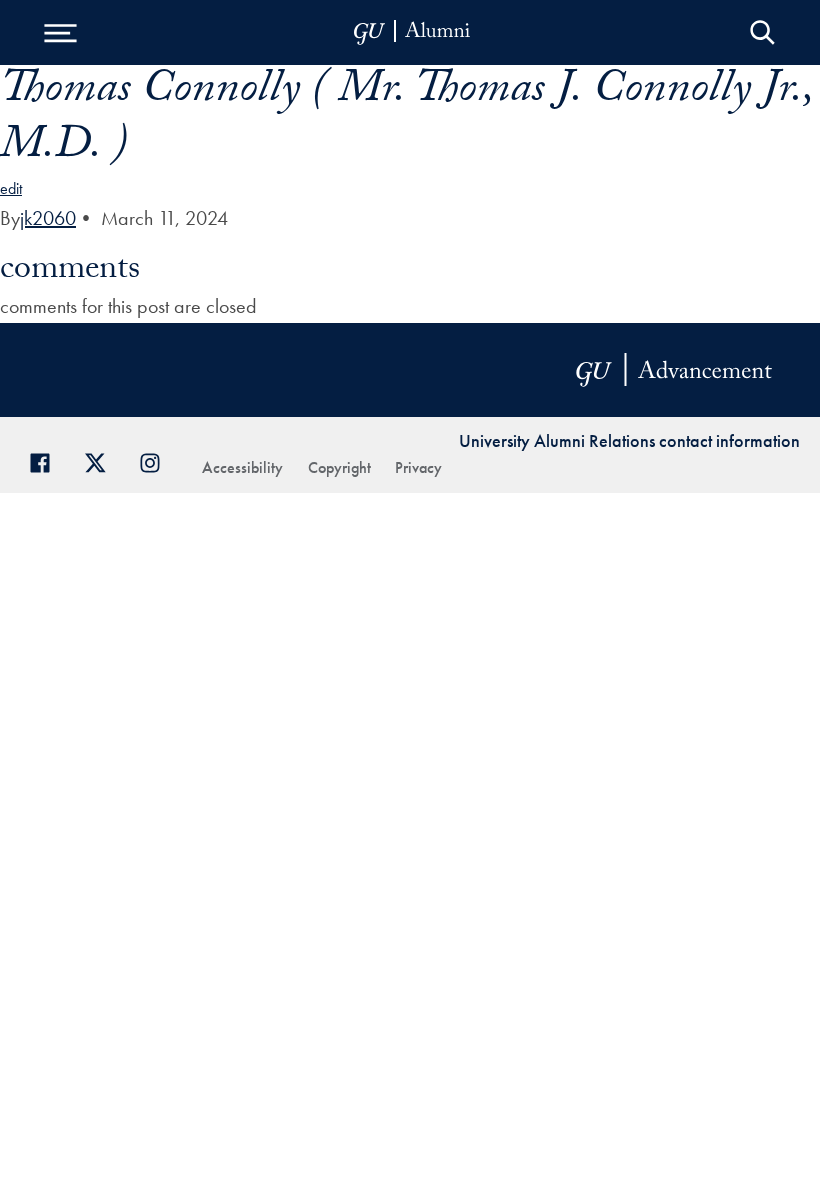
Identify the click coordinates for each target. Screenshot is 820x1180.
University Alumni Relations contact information (629, 440)
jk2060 (48, 218)
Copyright (339, 467)
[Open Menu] (60, 32)
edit (11, 188)
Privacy (418, 467)
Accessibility (242, 467)
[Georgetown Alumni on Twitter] (102, 460)
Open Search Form (762, 32)
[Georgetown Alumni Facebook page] (47, 460)
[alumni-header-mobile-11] (412, 32)
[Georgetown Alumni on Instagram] (157, 460)
